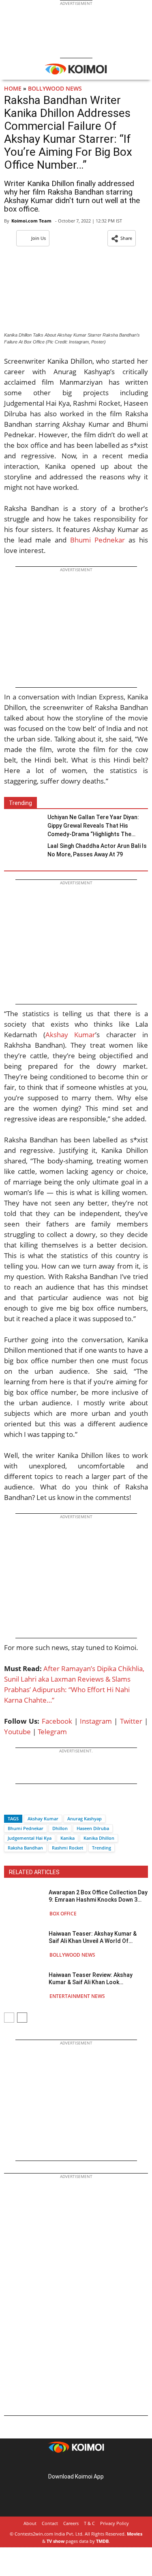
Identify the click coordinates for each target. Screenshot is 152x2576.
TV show (56, 2541)
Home (13, 88)
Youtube (17, 1732)
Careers (71, 2523)
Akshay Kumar (71, 1035)
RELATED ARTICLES (34, 1872)
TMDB (102, 2541)
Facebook (57, 1721)
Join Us (39, 238)
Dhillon (60, 1828)
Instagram (96, 1721)
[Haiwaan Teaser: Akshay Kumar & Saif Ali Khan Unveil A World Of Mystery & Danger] (24, 1944)
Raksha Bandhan (25, 1848)
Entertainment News (77, 1996)
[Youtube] (99, 2464)
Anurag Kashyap (85, 1819)
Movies (135, 2534)
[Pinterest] (76, 2464)
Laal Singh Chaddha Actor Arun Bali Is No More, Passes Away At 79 (97, 850)
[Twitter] (24, 1804)
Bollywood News (55, 88)
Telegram (52, 1732)
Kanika (67, 1838)
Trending (102, 1848)
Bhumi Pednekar (97, 540)
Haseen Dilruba (93, 1828)
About (30, 2523)
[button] (122, 238)
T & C (89, 2523)
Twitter (131, 1721)
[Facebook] (10, 1804)
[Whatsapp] (38, 1804)
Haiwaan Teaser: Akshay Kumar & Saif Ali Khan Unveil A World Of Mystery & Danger (93, 1937)
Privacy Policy (115, 2523)
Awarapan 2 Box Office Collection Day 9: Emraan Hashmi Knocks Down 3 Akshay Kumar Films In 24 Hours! (98, 1896)
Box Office (63, 1914)
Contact (50, 2523)
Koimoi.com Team (31, 221)
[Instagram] (65, 2464)
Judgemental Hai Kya (30, 1838)
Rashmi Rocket (67, 1848)
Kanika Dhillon (99, 1838)
